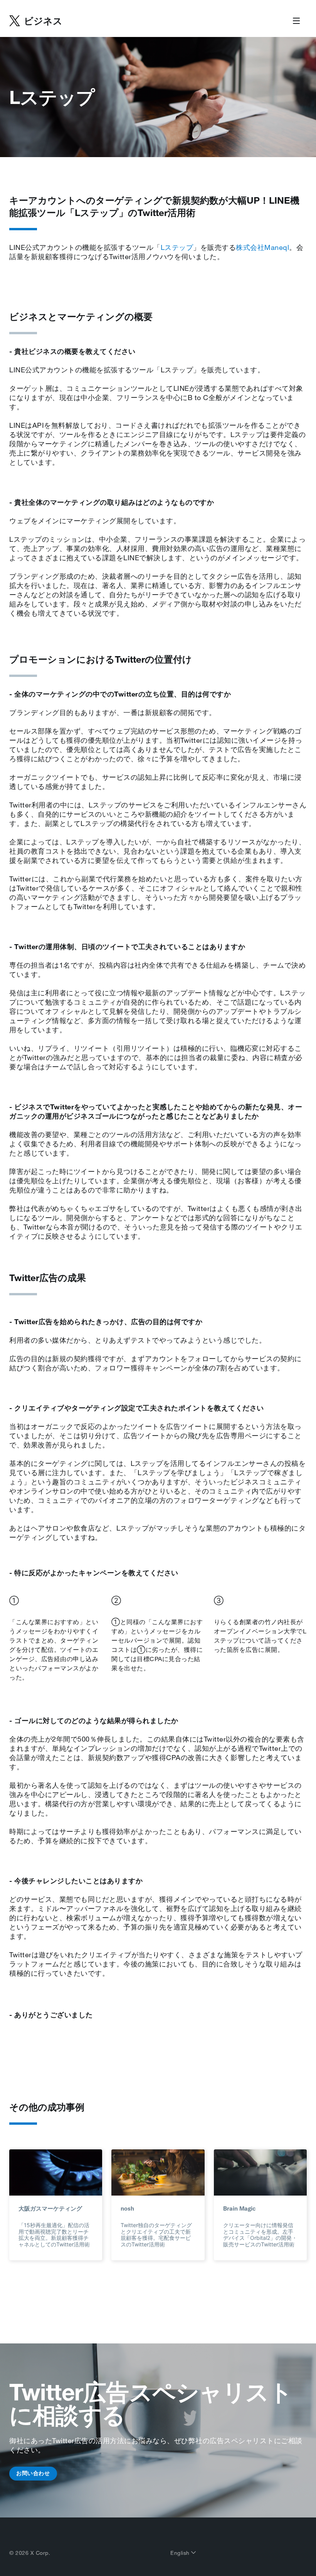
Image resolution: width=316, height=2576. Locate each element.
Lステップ (177, 247)
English (181, 2553)
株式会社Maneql (262, 247)
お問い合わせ (33, 2473)
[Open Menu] (296, 21)
